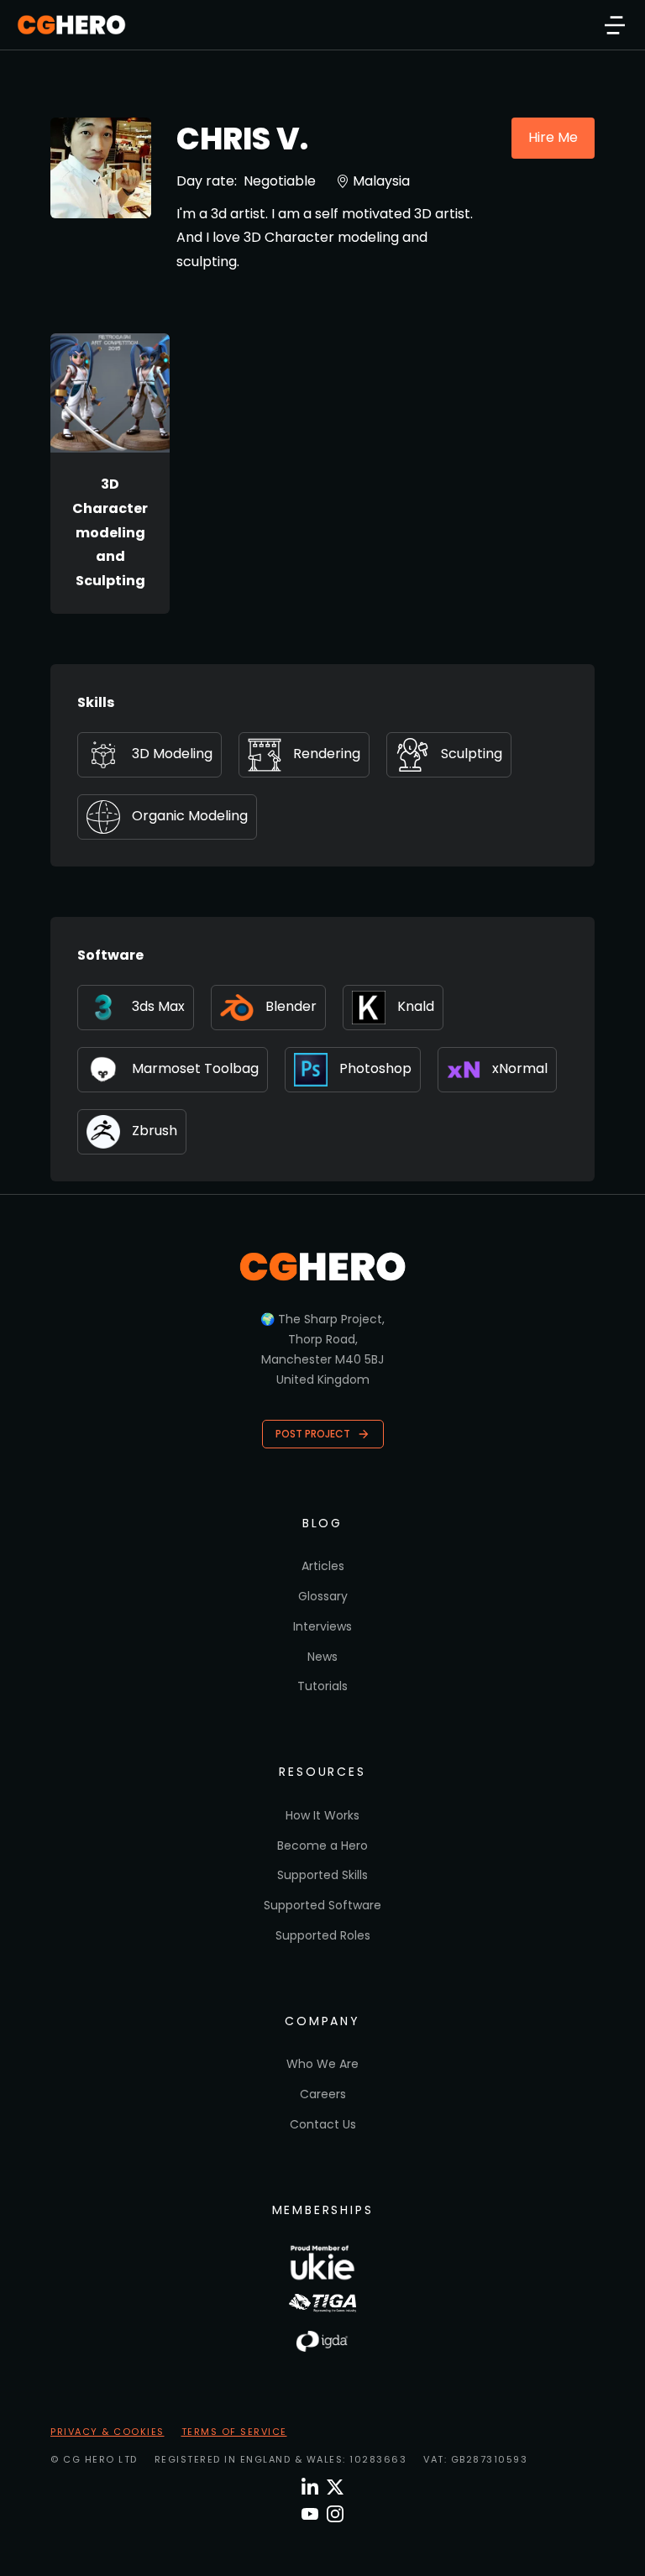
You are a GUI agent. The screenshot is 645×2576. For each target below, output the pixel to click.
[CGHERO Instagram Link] (335, 2514)
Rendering (327, 754)
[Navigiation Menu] (615, 25)
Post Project (313, 1434)
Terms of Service (234, 2432)
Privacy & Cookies (107, 2432)
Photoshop (375, 1068)
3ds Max (158, 1006)
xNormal (520, 1068)
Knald (416, 1006)
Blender (291, 1006)
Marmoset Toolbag (195, 1068)
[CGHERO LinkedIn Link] (310, 2487)
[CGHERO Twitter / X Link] (335, 2487)
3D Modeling (172, 754)
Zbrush (155, 1131)
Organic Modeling (190, 816)
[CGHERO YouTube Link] (310, 2514)
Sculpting (472, 754)
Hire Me (553, 137)
